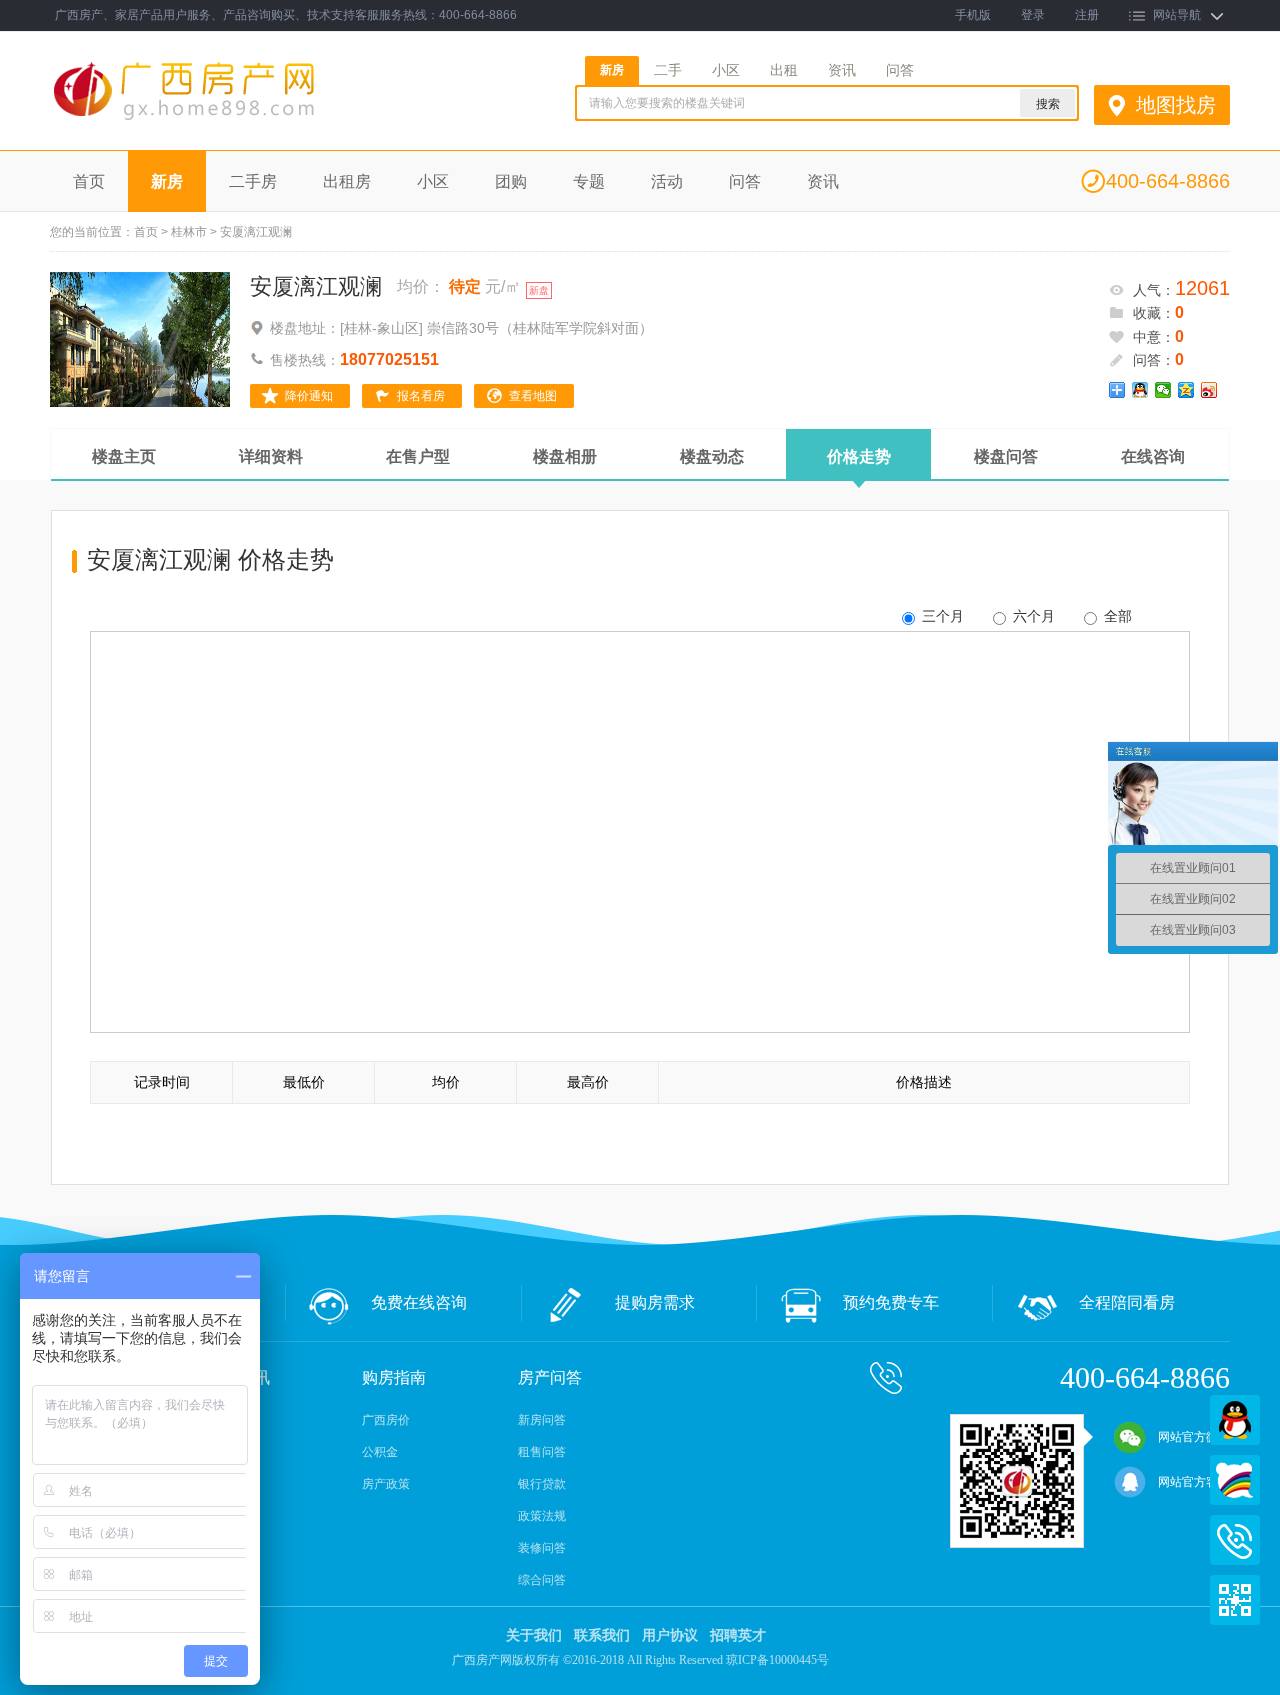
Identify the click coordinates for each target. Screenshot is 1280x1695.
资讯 (842, 70)
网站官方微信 (1194, 1437)
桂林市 (189, 232)
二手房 (253, 181)
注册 (1087, 15)
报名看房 (421, 396)
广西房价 (386, 1420)
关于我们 (534, 1635)
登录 (1033, 15)
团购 (511, 181)
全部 (1116, 616)
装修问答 (542, 1548)
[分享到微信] (1163, 390)
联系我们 (602, 1635)
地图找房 (1176, 105)
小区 (726, 70)
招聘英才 (738, 1635)
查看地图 (533, 396)
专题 (589, 181)
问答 (900, 70)
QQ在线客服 (1235, 1420)
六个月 (1032, 616)
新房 (612, 70)
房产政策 (386, 1484)
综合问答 (542, 1580)
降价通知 (309, 396)
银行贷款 (542, 1484)
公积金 (380, 1452)
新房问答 (542, 1420)
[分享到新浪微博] (1209, 390)
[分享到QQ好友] (1140, 390)
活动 (667, 181)
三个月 (941, 616)
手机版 (973, 15)
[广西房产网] (238, 121)
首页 (89, 181)
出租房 (347, 181)
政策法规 (542, 1516)
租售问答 (542, 1452)
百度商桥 (1235, 1480)
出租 (784, 70)
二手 (668, 70)
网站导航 (1177, 15)
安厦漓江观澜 (316, 286)
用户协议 (670, 1635)
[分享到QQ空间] (1186, 390)
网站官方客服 (1194, 1482)
